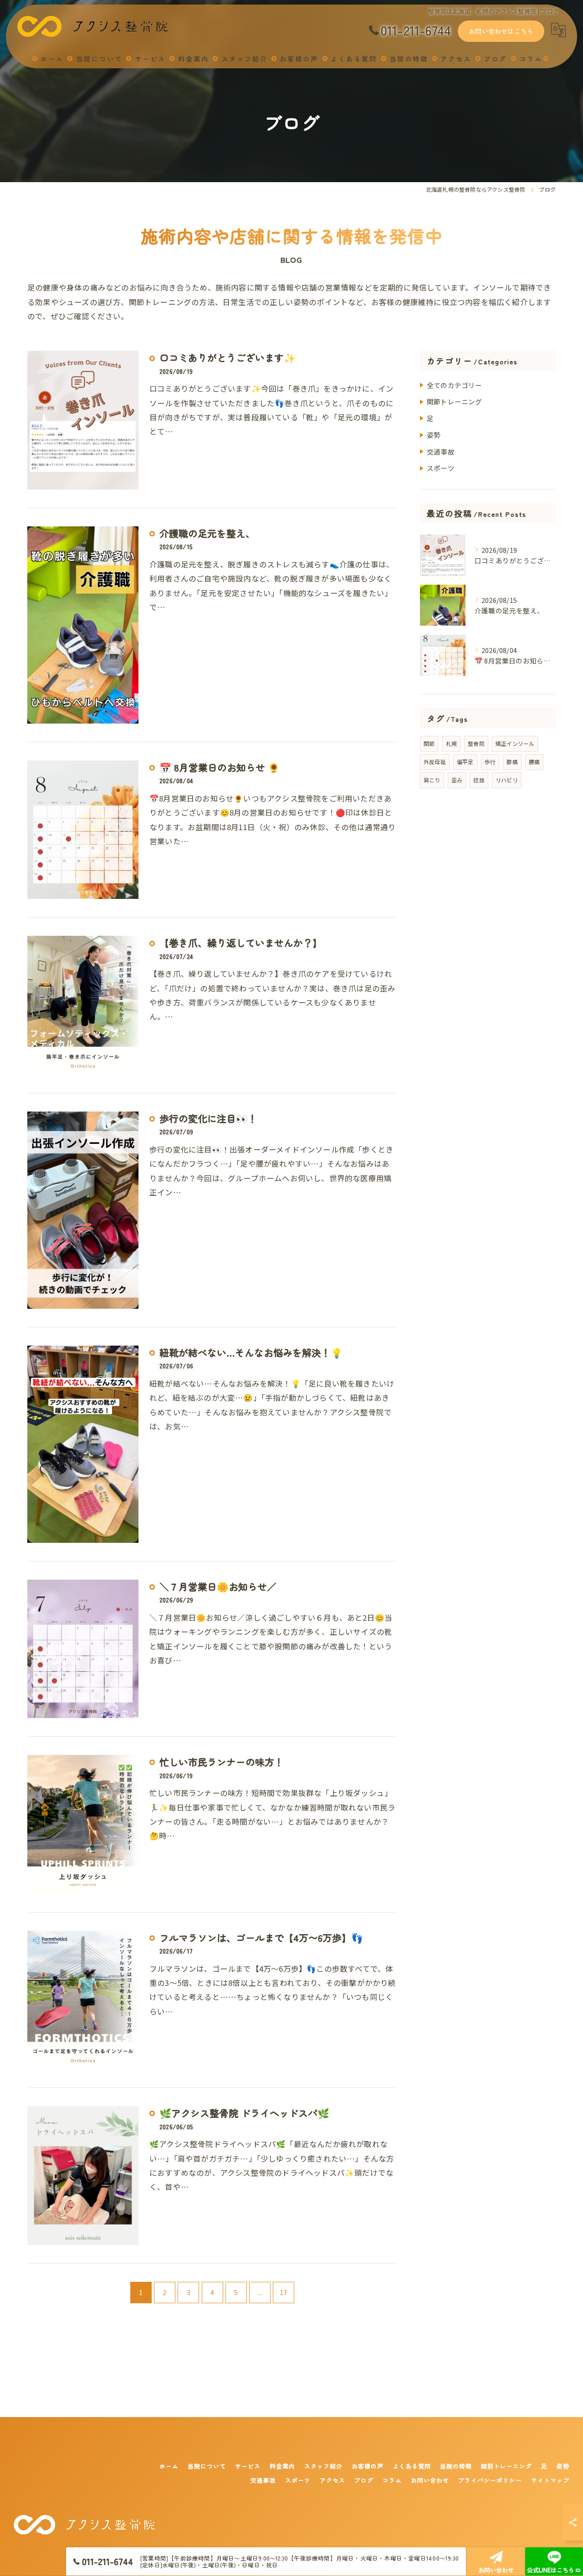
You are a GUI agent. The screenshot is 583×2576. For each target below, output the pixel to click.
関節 (429, 743)
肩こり (432, 780)
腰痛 (534, 762)
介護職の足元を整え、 (207, 533)
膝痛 (512, 762)
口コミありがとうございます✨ (228, 357)
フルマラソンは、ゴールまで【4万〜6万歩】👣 (261, 1938)
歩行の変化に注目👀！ (208, 1118)
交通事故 (441, 451)
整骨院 (476, 743)
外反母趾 (435, 762)
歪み (457, 780)
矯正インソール (515, 743)
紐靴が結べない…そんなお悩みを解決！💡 (251, 1352)
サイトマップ (550, 2480)
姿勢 (434, 435)
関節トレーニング (455, 401)
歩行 (490, 762)
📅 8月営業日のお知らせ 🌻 (220, 767)
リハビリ (507, 780)
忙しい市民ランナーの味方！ (222, 1762)
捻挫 (479, 780)
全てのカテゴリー (455, 385)
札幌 (451, 743)
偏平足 (465, 762)
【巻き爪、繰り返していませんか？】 (241, 943)
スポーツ (441, 468)
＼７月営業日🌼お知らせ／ (218, 1586)
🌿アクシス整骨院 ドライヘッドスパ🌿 (244, 2113)
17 (283, 2292)
